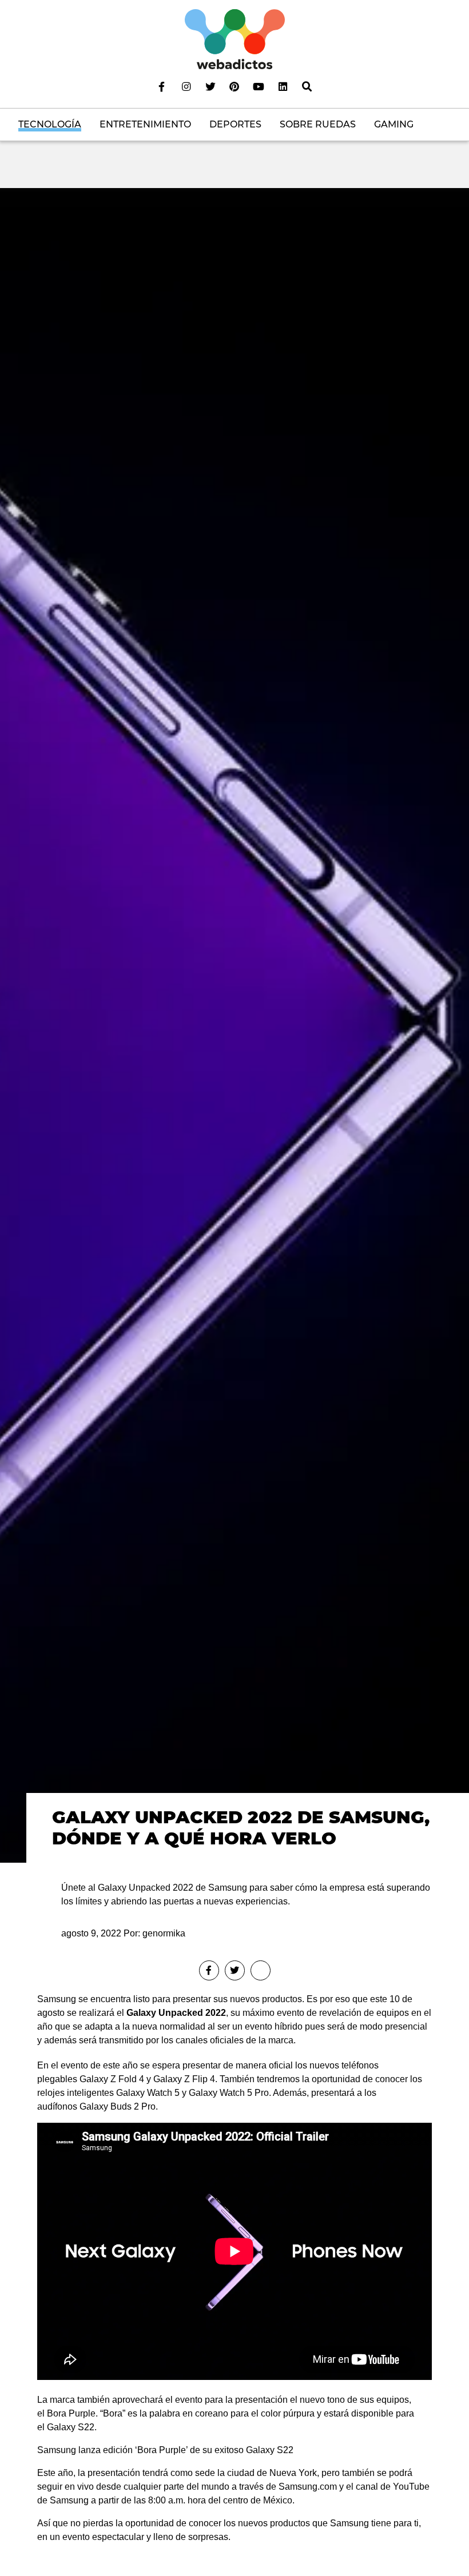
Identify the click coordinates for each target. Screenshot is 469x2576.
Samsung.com (308, 2487)
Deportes (235, 124)
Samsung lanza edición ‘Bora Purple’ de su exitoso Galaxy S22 (165, 2450)
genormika (164, 1933)
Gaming (394, 124)
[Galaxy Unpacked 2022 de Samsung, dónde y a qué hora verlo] (234, 1025)
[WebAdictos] (235, 39)
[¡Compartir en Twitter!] (235, 1970)
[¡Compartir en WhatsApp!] (261, 1970)
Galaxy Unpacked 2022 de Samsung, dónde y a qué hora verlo (241, 1828)
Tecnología (50, 124)
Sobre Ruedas (318, 124)
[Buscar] (307, 86)
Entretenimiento (145, 124)
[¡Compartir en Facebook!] (209, 1970)
